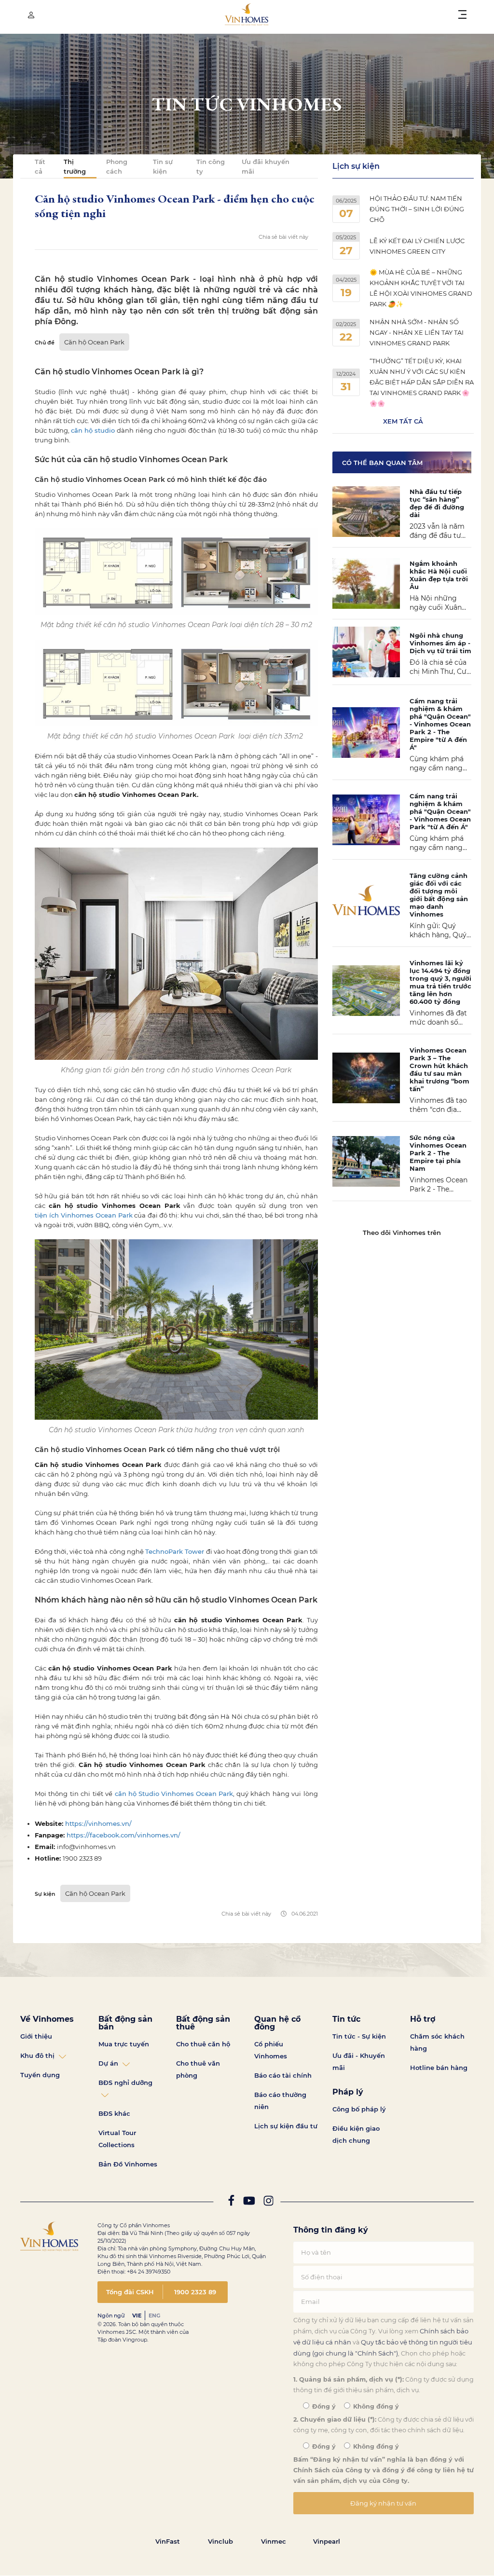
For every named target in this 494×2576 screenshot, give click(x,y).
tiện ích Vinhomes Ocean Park (84, 1215)
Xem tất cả (403, 421)
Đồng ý (323, 2406)
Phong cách (117, 166)
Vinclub (220, 2541)
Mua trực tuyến (124, 2044)
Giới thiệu (36, 2036)
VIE (137, 2316)
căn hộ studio (93, 430)
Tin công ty (211, 166)
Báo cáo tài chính (283, 2075)
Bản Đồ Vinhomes (128, 2164)
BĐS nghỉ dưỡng (125, 2083)
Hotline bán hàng (439, 2068)
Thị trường (75, 166)
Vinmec (274, 2541)
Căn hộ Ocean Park (94, 342)
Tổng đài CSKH (130, 2292)
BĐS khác (114, 2113)
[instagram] (268, 2203)
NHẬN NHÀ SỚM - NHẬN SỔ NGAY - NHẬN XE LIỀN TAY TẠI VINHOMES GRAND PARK (417, 332)
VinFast (168, 2541)
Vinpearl (327, 2541)
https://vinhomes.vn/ (98, 1823)
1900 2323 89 (195, 2292)
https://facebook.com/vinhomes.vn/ (123, 1835)
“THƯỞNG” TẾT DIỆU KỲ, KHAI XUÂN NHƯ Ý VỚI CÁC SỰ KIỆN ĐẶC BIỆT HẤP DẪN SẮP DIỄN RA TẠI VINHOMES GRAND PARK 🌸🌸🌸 (422, 382)
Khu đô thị (37, 2055)
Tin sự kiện (163, 166)
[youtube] (249, 2203)
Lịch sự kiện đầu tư (286, 2126)
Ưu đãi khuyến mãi (266, 166)
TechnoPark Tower (175, 1551)
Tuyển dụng (40, 2075)
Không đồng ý (375, 2406)
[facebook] (231, 2203)
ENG (154, 2316)
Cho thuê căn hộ (203, 2044)
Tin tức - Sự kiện (359, 2036)
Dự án (108, 2063)
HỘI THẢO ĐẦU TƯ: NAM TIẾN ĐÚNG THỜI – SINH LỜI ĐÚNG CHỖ (417, 209)
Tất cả (40, 166)
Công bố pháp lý (359, 2109)
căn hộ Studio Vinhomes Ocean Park (174, 1794)
